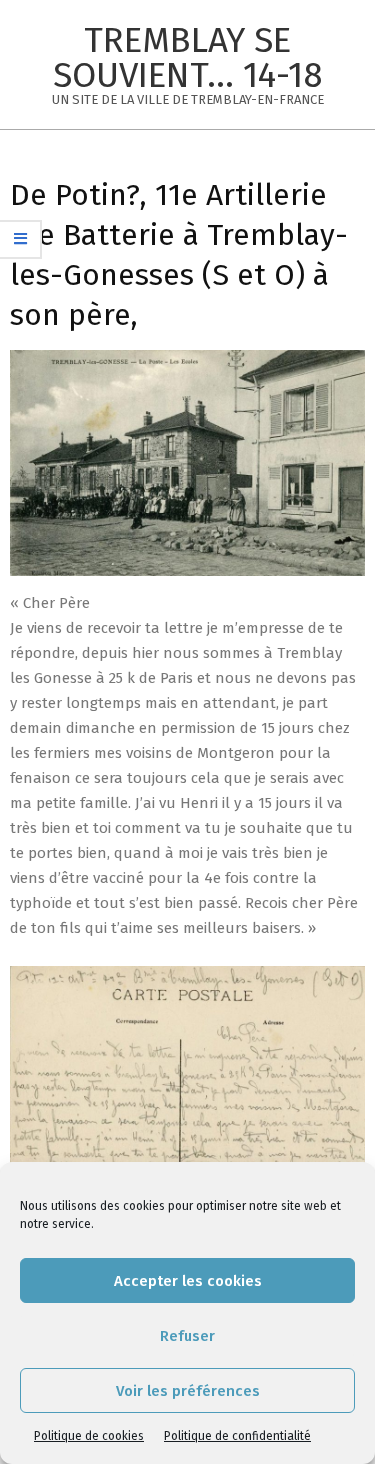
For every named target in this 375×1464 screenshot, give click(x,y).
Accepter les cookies (188, 1281)
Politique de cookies (89, 1436)
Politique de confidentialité (237, 1436)
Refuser (187, 1336)
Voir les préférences (188, 1391)
